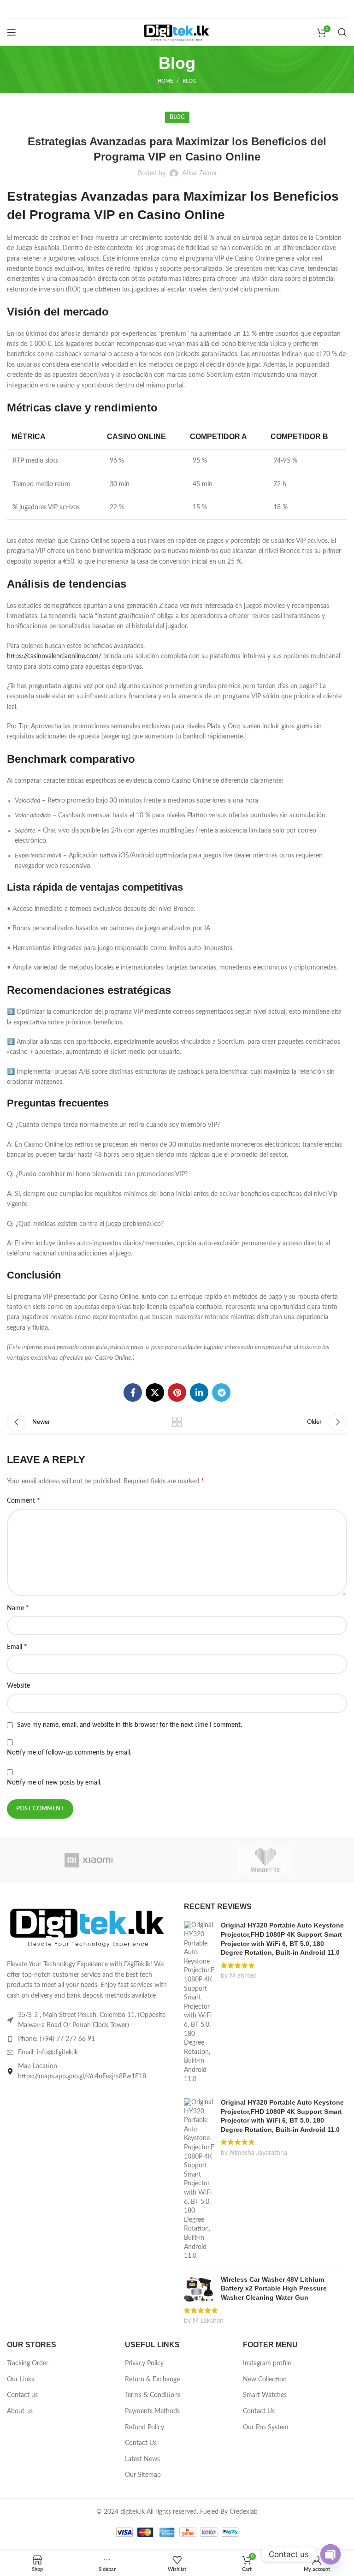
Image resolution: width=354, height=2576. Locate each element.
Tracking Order (28, 2363)
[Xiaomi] (88, 1860)
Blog (189, 81)
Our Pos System (266, 2427)
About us (20, 2411)
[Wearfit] (265, 1860)
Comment (24, 1500)
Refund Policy (145, 2427)
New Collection (265, 2380)
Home (165, 81)
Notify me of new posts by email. (54, 1783)
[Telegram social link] (221, 1392)
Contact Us (141, 2443)
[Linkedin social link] (199, 1392)
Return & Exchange (152, 2380)
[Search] (342, 32)
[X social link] (155, 1392)
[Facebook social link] (133, 1392)
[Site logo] (177, 32)
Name (18, 1608)
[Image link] (88, 1926)
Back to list (177, 1422)
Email (17, 1647)
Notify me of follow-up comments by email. (69, 1753)
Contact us (22, 2395)
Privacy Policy (144, 2363)
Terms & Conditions (153, 2395)
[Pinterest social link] (177, 1392)
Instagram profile (267, 2363)
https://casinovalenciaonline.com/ (54, 656)
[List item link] (88, 2039)
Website (18, 1686)
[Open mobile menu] (12, 32)
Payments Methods (152, 2411)
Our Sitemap (143, 2475)
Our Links (21, 2380)
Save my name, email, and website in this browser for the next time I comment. (130, 1725)
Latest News (142, 2459)
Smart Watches (265, 2395)
